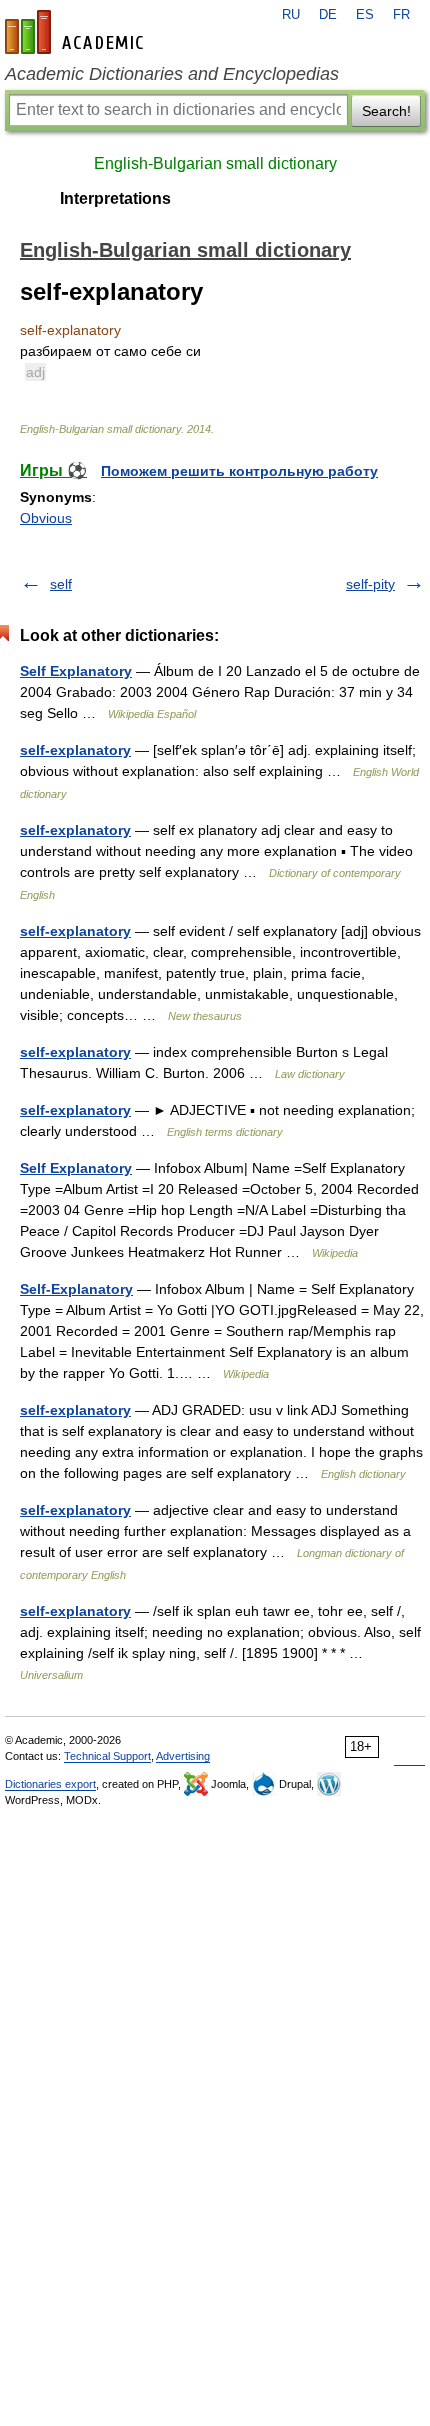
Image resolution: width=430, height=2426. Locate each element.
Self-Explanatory (76, 1289)
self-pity (370, 584)
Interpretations (115, 198)
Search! (386, 111)
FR (401, 15)
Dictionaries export (50, 1784)
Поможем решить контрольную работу (239, 471)
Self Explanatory (76, 671)
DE (328, 15)
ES (365, 15)
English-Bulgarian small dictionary (215, 163)
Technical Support (107, 1756)
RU (291, 15)
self (61, 584)
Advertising (183, 1756)
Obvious (46, 518)
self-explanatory (75, 750)
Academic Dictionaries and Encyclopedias (172, 74)
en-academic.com (77, 32)
